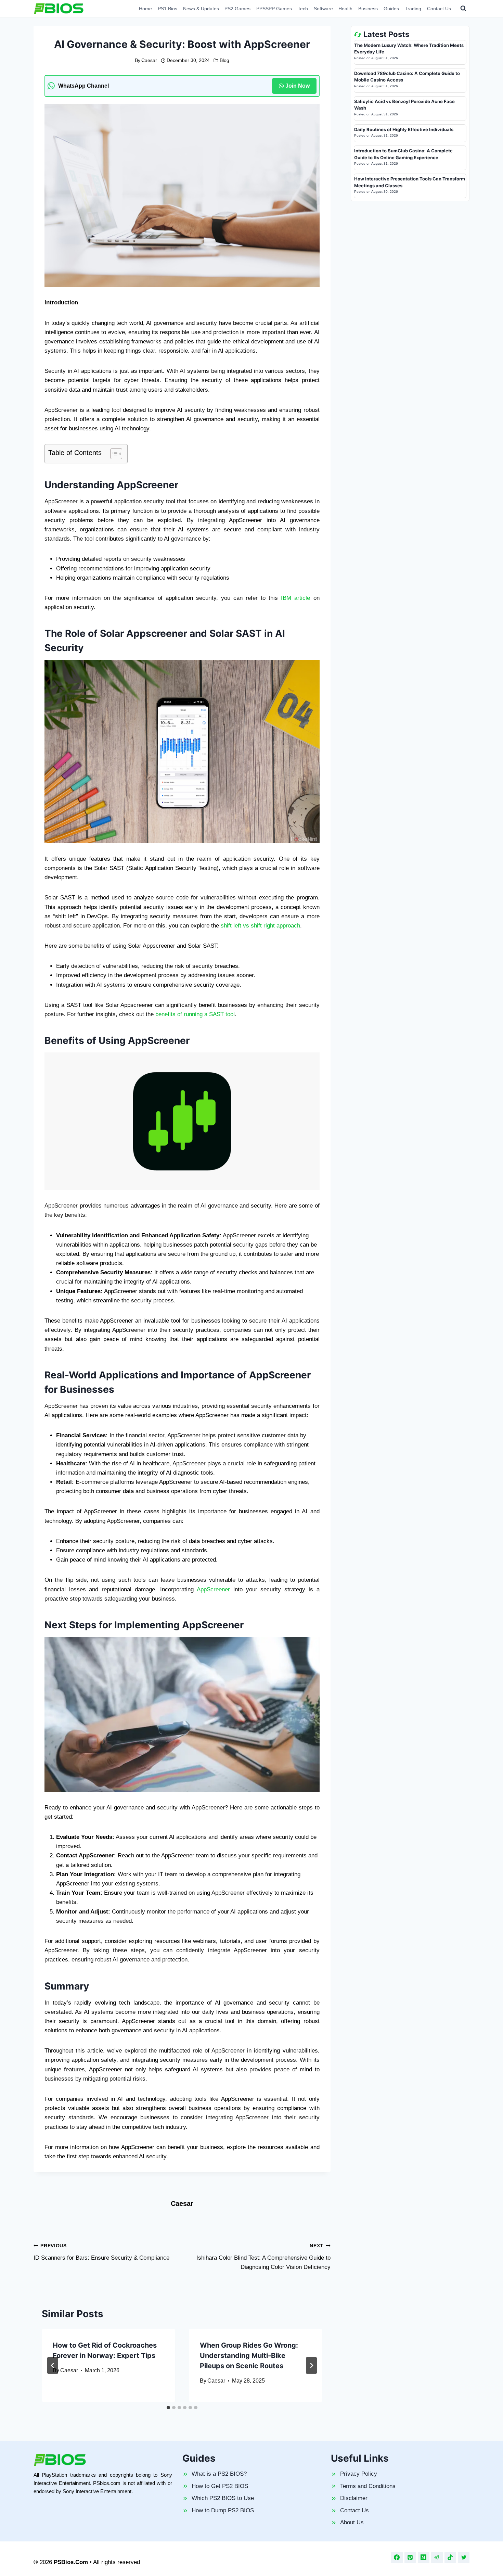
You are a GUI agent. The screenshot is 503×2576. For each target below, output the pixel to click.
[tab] (168, 2408)
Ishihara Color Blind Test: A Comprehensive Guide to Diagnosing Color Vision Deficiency (263, 2257)
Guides (391, 9)
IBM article (295, 598)
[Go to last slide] (53, 2365)
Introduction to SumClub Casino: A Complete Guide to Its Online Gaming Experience (403, 154)
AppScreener (213, 1589)
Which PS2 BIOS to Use (223, 2498)
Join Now (298, 86)
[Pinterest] (410, 2558)
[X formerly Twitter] (464, 2558)
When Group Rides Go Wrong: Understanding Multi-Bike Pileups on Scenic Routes (249, 2356)
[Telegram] (437, 2558)
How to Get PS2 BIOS (220, 2486)
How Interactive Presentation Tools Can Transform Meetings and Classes (410, 182)
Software (323, 9)
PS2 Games (237, 9)
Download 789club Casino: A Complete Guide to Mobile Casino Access (407, 77)
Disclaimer (354, 2498)
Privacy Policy (359, 2474)
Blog (224, 60)
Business (368, 9)
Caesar (149, 60)
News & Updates (201, 9)
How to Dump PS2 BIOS (223, 2510)
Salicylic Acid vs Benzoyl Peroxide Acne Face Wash (404, 105)
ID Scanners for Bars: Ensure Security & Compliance (101, 2252)
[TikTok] (450, 2558)
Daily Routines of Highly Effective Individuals (404, 129)
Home (145, 9)
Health (345, 9)
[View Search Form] (463, 9)
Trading (413, 9)
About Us (352, 2522)
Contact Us (439, 9)
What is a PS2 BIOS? (219, 2474)
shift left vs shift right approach (260, 926)
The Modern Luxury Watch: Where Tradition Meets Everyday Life (409, 49)
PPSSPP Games (274, 9)
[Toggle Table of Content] (113, 454)
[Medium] (424, 2558)
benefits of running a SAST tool (195, 1014)
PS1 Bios (167, 9)
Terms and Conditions (368, 2486)
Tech (303, 9)
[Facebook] (397, 2558)
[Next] (311, 2365)
